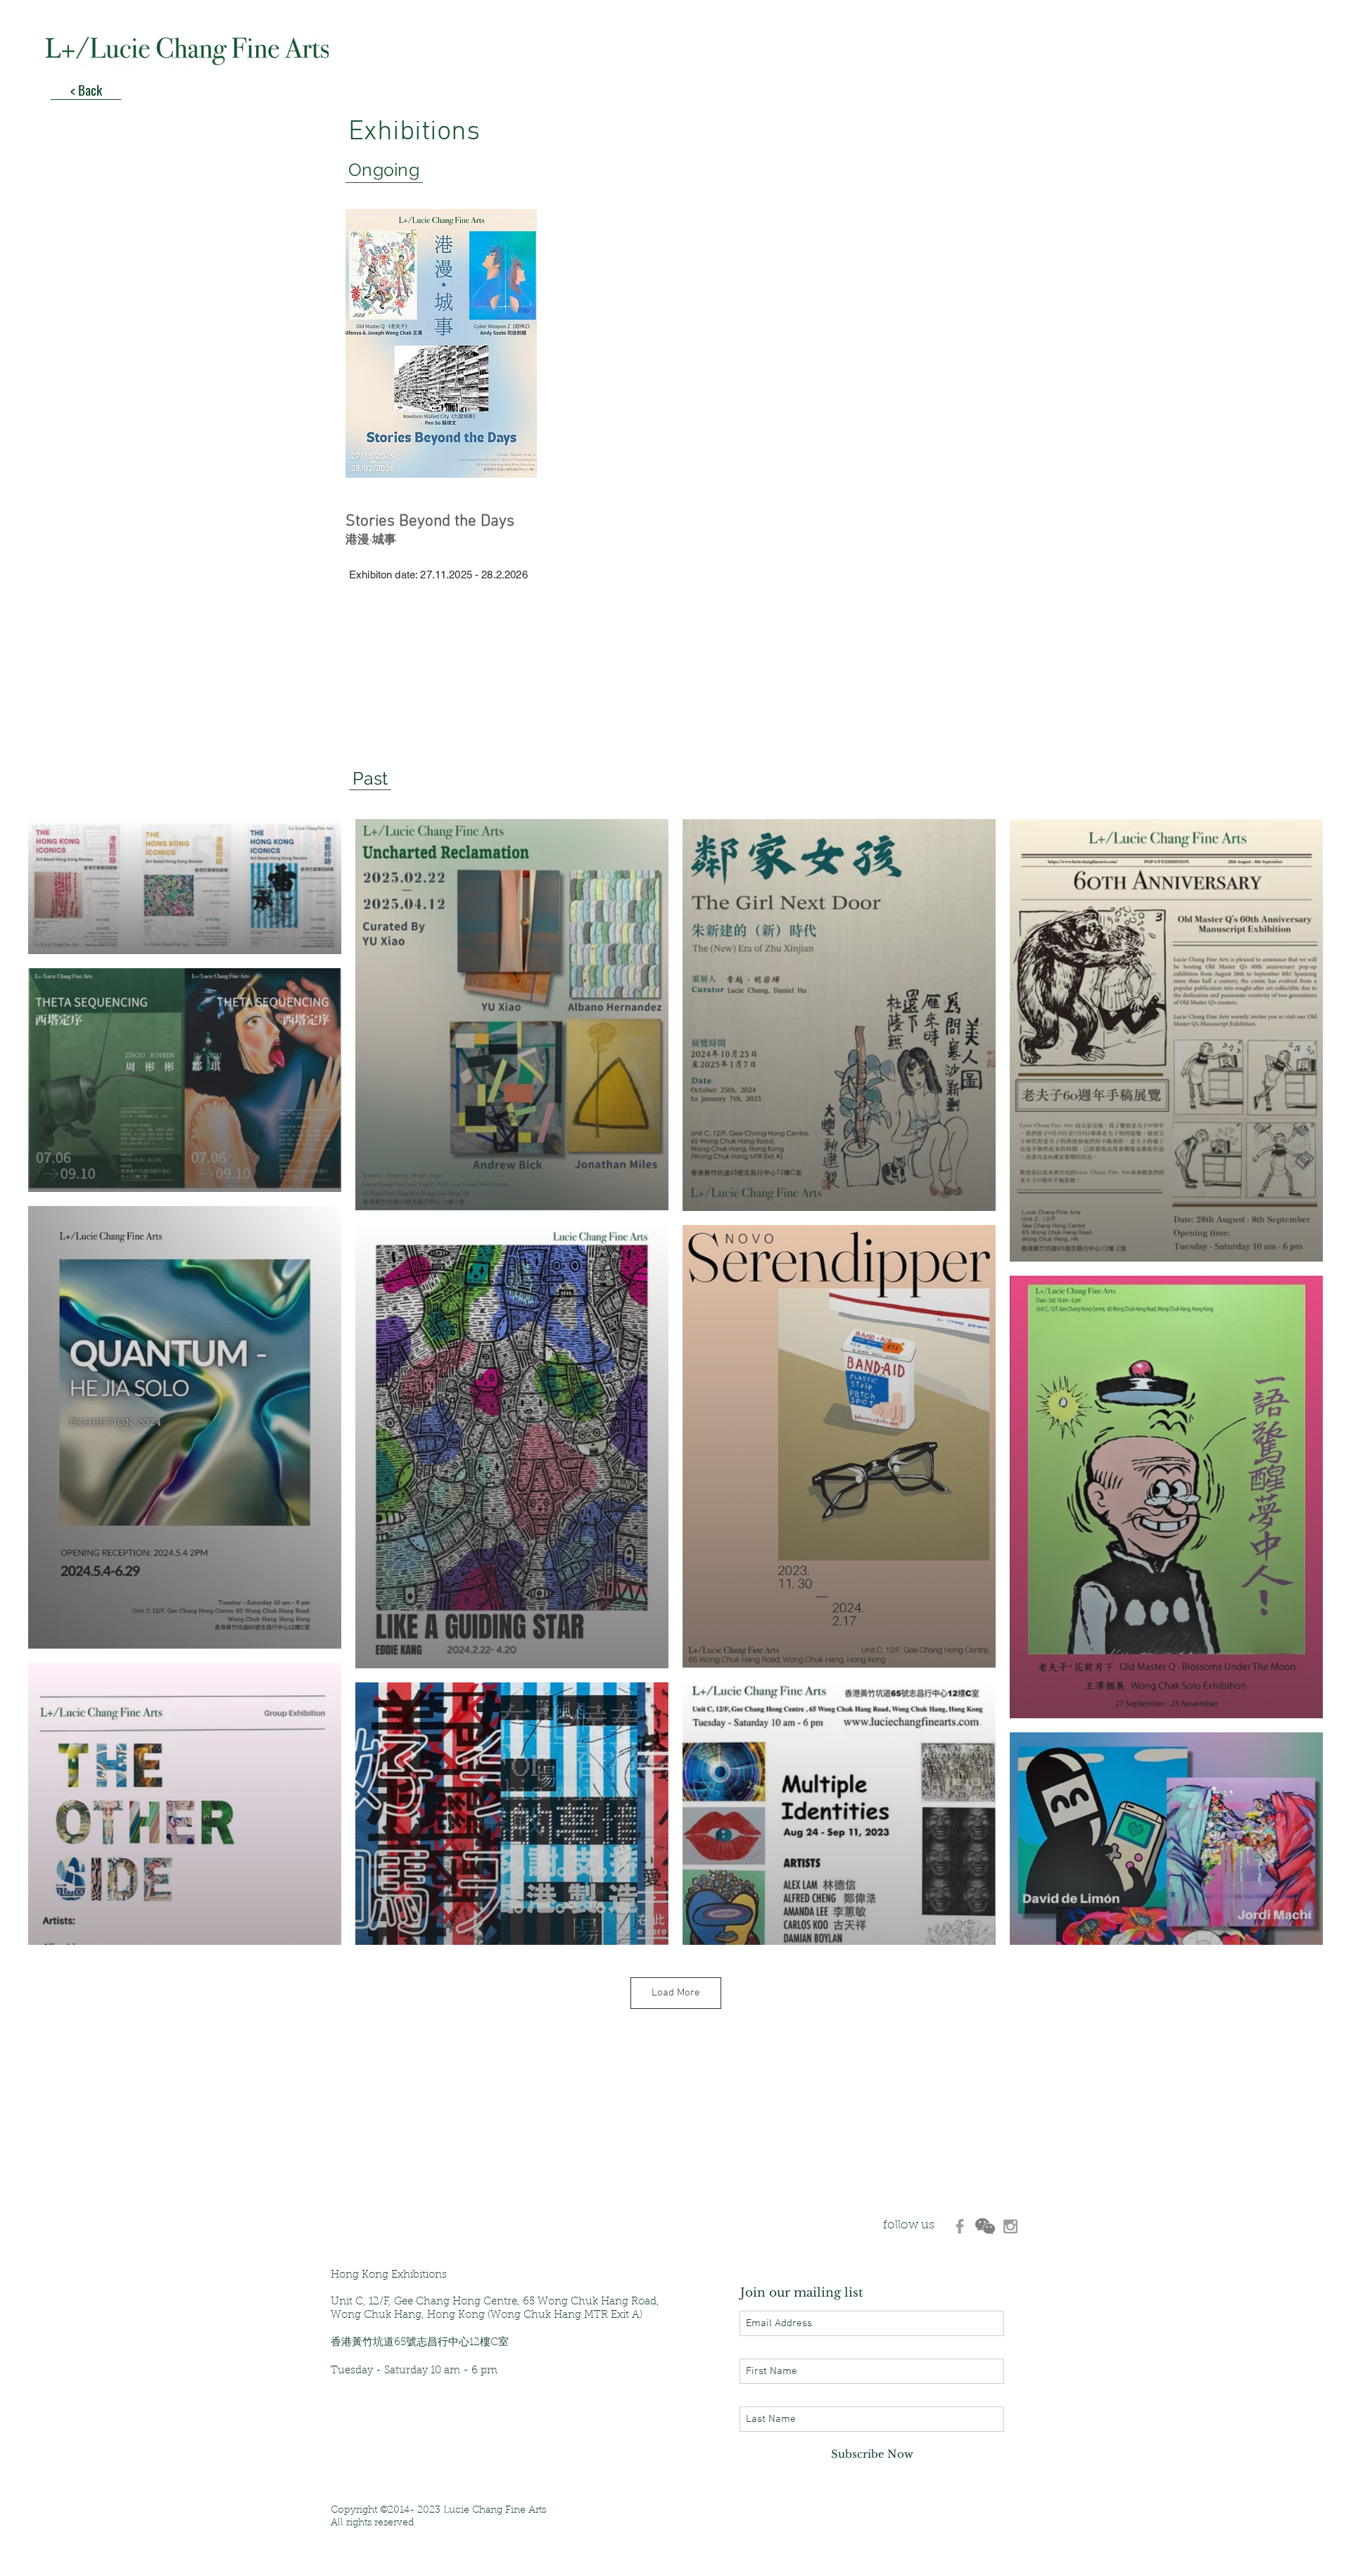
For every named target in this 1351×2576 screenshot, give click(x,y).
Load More (676, 1993)
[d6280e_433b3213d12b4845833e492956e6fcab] (985, 2226)
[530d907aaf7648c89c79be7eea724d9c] (1010, 2226)
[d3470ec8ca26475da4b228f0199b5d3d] (960, 2226)
